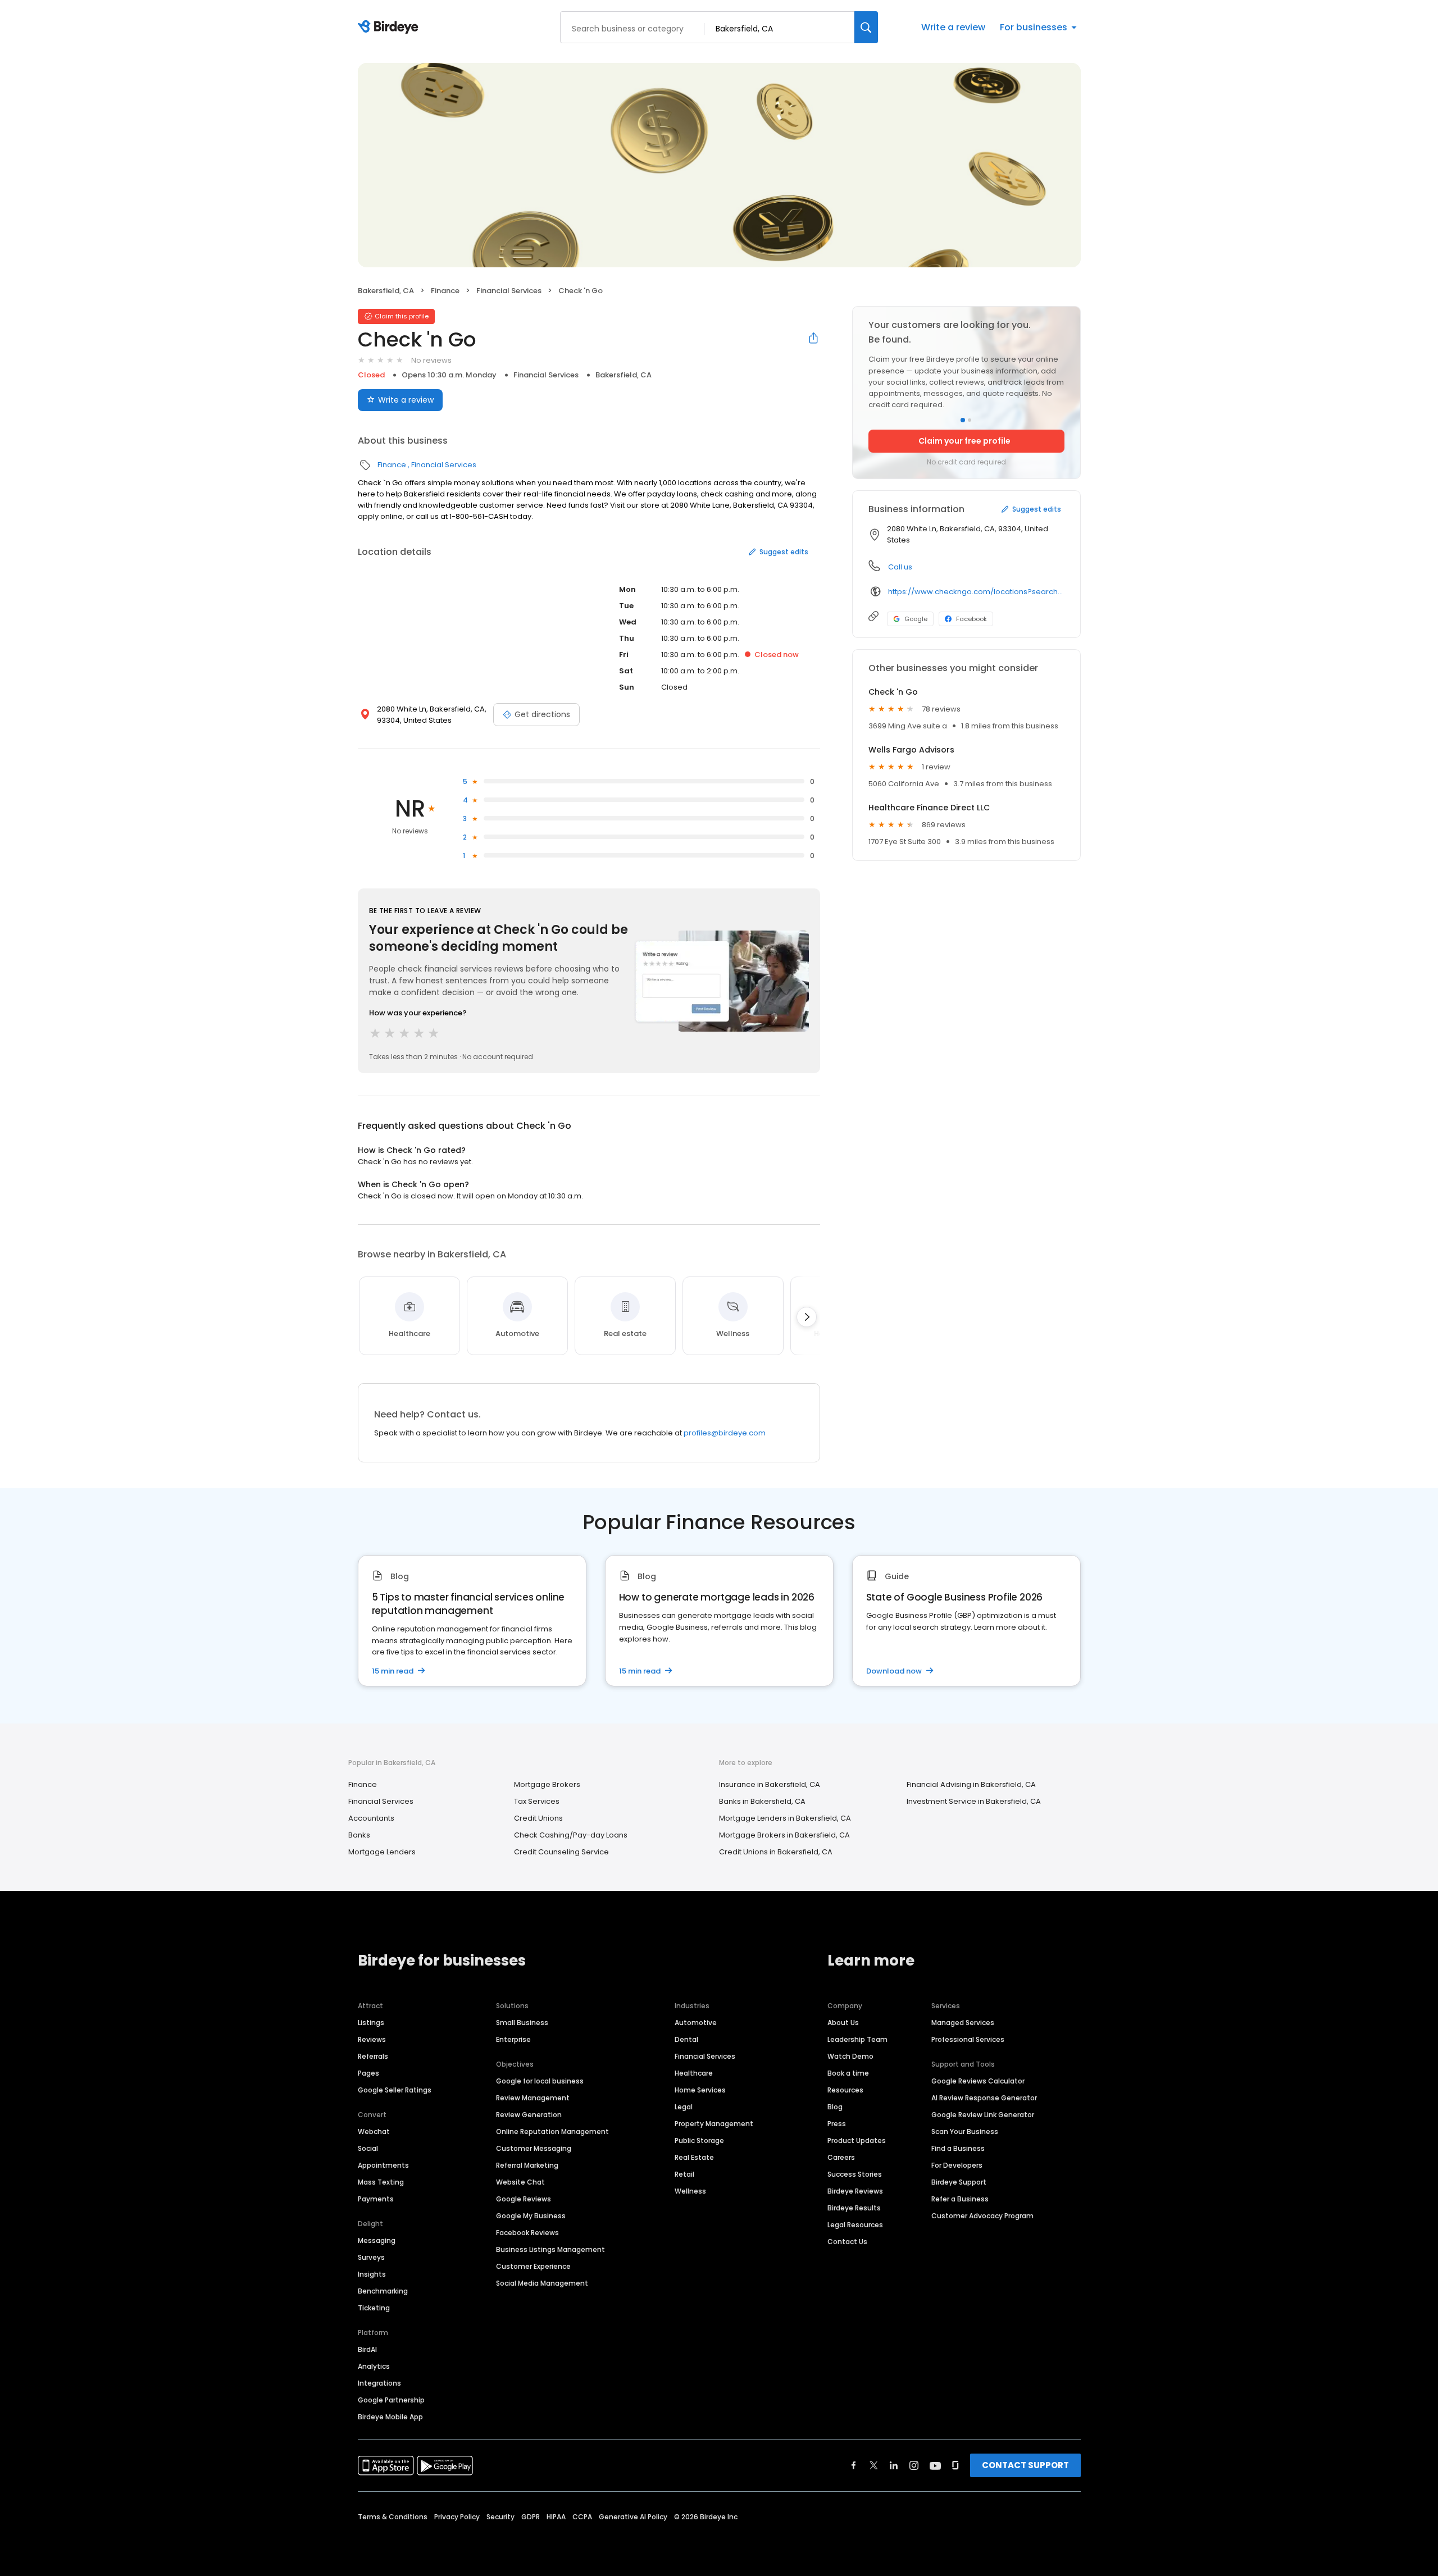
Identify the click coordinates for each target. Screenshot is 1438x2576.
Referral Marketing (527, 2165)
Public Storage (699, 2140)
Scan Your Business (965, 2132)
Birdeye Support (959, 2182)
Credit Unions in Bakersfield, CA (776, 1852)
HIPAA (556, 2517)
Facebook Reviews (527, 2233)
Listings (371, 2023)
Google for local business (540, 2081)
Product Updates (857, 2140)
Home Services (700, 2090)
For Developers (957, 2165)
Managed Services (963, 2023)
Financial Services (509, 291)
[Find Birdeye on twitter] (874, 2465)
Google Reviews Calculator (978, 2081)
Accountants (371, 1818)
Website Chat (520, 2182)
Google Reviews (524, 2199)
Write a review (953, 27)
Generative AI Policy (633, 2517)
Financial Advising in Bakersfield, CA (971, 1784)
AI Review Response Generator (984, 2098)
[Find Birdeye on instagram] (914, 2465)
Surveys (371, 2257)
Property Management (714, 2124)
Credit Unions (538, 1818)
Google (916, 619)
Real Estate (694, 2157)
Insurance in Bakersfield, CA (770, 1784)
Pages (368, 2073)
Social (368, 2148)
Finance (445, 291)
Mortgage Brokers (547, 1784)
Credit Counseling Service (561, 1852)
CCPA (582, 2517)
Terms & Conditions (393, 2517)
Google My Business (531, 2216)
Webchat (374, 2132)
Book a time (848, 2073)
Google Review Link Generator (983, 2115)
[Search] (866, 27)
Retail (684, 2174)
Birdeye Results (854, 2208)
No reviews (431, 360)
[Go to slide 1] (963, 420)
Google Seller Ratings (395, 2090)
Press (837, 2124)
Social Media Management (542, 2283)
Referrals (373, 2056)
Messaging (377, 2240)
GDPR (531, 2517)
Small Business (522, 2023)
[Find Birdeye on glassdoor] (955, 2465)
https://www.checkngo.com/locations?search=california (976, 592)
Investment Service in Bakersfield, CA (974, 1801)
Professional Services (968, 2039)
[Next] (807, 1317)
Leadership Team (857, 2039)
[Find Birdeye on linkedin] (894, 2465)
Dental (686, 2039)
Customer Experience (533, 2266)
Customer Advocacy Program (982, 2216)
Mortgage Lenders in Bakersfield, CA (785, 1818)
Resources (845, 2090)
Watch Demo (850, 2056)
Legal (684, 2107)
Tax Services (537, 1801)
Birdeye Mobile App (390, 2417)
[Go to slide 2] (970, 420)
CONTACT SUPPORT (1025, 2465)
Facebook (971, 619)
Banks (359, 1835)
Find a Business (958, 2148)
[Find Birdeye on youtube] (935, 2465)
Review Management (533, 2098)
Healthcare (694, 2073)
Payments (376, 2199)
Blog (835, 2107)
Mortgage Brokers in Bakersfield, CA (784, 1835)
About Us (843, 2023)
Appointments (383, 2165)
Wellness (690, 2191)
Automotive (696, 2023)
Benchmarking (383, 2291)
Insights (372, 2274)
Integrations (379, 2383)
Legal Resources (855, 2225)
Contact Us (847, 2242)
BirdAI (367, 2349)
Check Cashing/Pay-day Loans (571, 1835)
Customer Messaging (534, 2148)
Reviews (372, 2039)
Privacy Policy (457, 2517)
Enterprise (513, 2039)
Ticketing (374, 2308)
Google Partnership (391, 2400)
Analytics (374, 2366)
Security (500, 2517)
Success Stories (855, 2174)
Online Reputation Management (552, 2132)
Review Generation (529, 2115)
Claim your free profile (964, 441)
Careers (841, 2157)
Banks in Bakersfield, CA (762, 1801)
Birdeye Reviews (855, 2191)
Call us (900, 567)
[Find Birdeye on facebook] (854, 2465)
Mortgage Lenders (382, 1852)
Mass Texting (381, 2182)
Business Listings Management (550, 2249)
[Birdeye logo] (390, 28)
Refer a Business (960, 2199)
